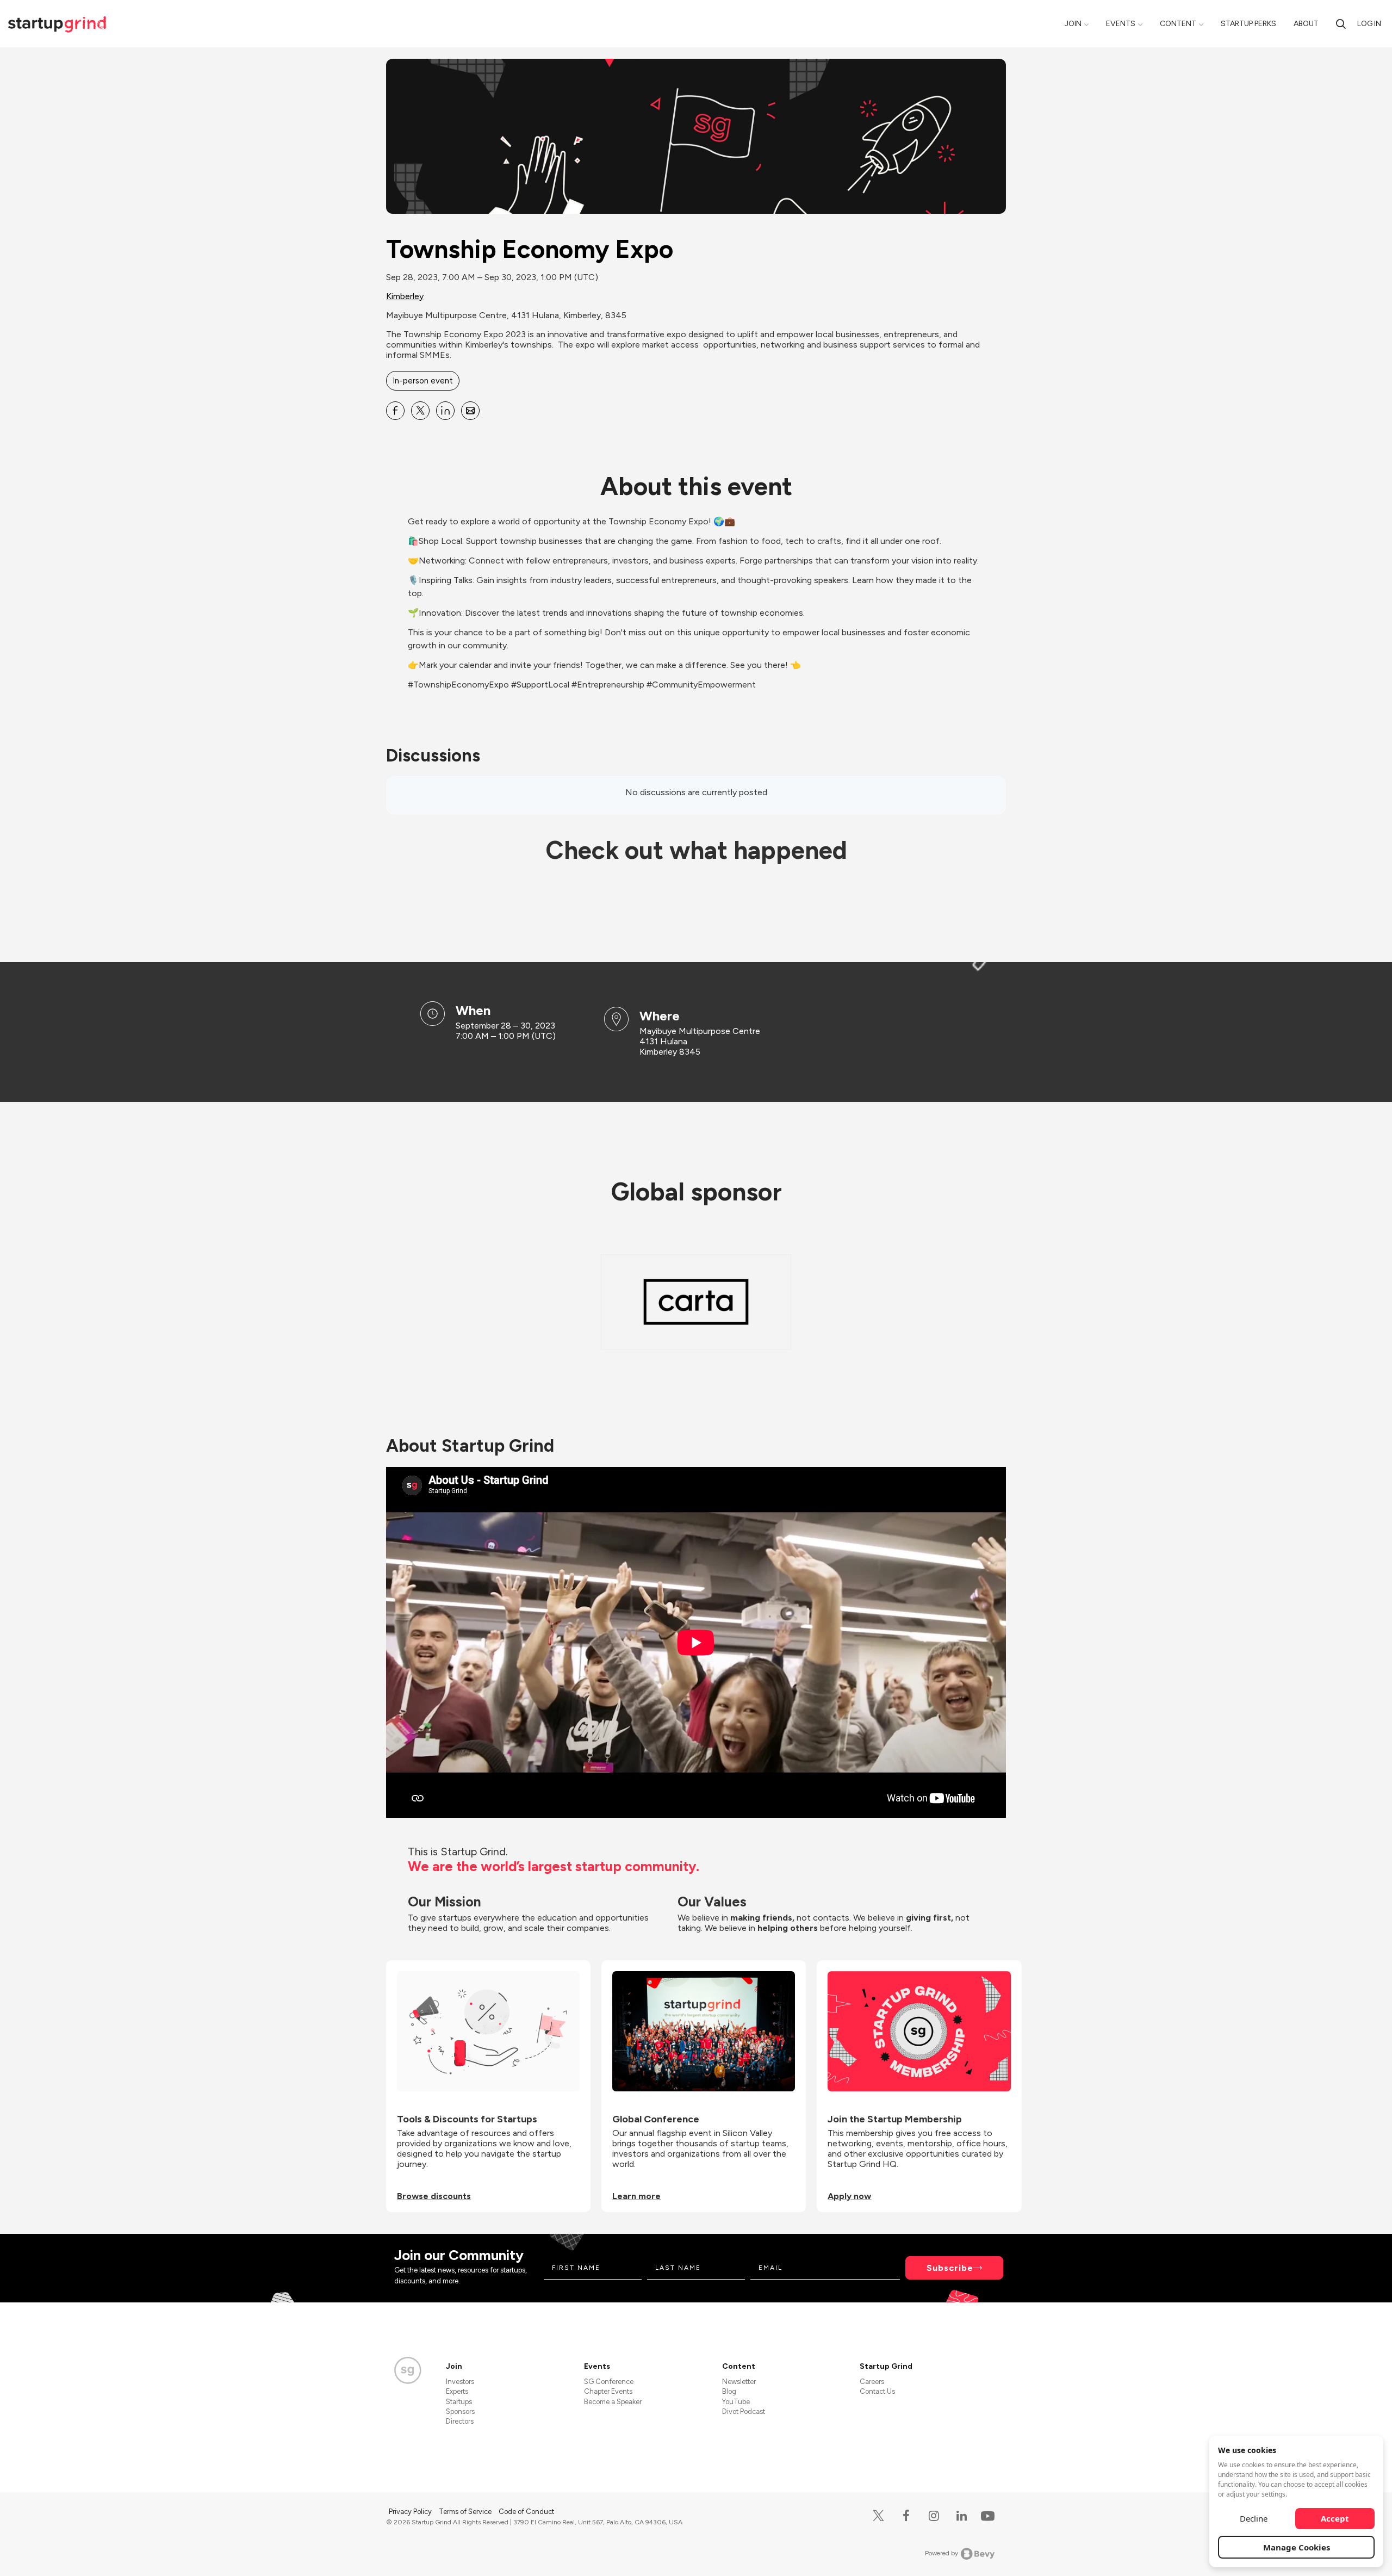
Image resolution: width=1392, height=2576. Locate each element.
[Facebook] (906, 2516)
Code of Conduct (526, 2512)
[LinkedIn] (962, 2516)
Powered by (942, 2553)
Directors (460, 2421)
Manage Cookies (1297, 2547)
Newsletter (739, 2382)
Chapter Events (608, 2391)
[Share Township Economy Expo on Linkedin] (445, 411)
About (1306, 24)
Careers (872, 2382)
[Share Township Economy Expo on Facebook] (395, 411)
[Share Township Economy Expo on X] (420, 411)
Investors (460, 2382)
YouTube (736, 2402)
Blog (729, 2391)
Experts (457, 2391)
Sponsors (460, 2411)
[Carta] (696, 1302)
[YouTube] (986, 2515)
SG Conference (609, 2382)
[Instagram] (934, 2516)
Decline (1254, 2518)
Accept (1335, 2518)
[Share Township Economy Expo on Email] (470, 411)
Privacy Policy (411, 2512)
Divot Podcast (744, 2411)
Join (1073, 24)
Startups (459, 2402)
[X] (878, 2516)
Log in (1369, 24)
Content (1178, 24)
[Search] (1341, 24)
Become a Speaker (613, 2402)
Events (1121, 24)
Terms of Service (466, 2512)
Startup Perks (1248, 24)
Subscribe (950, 2268)
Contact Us (877, 2391)
